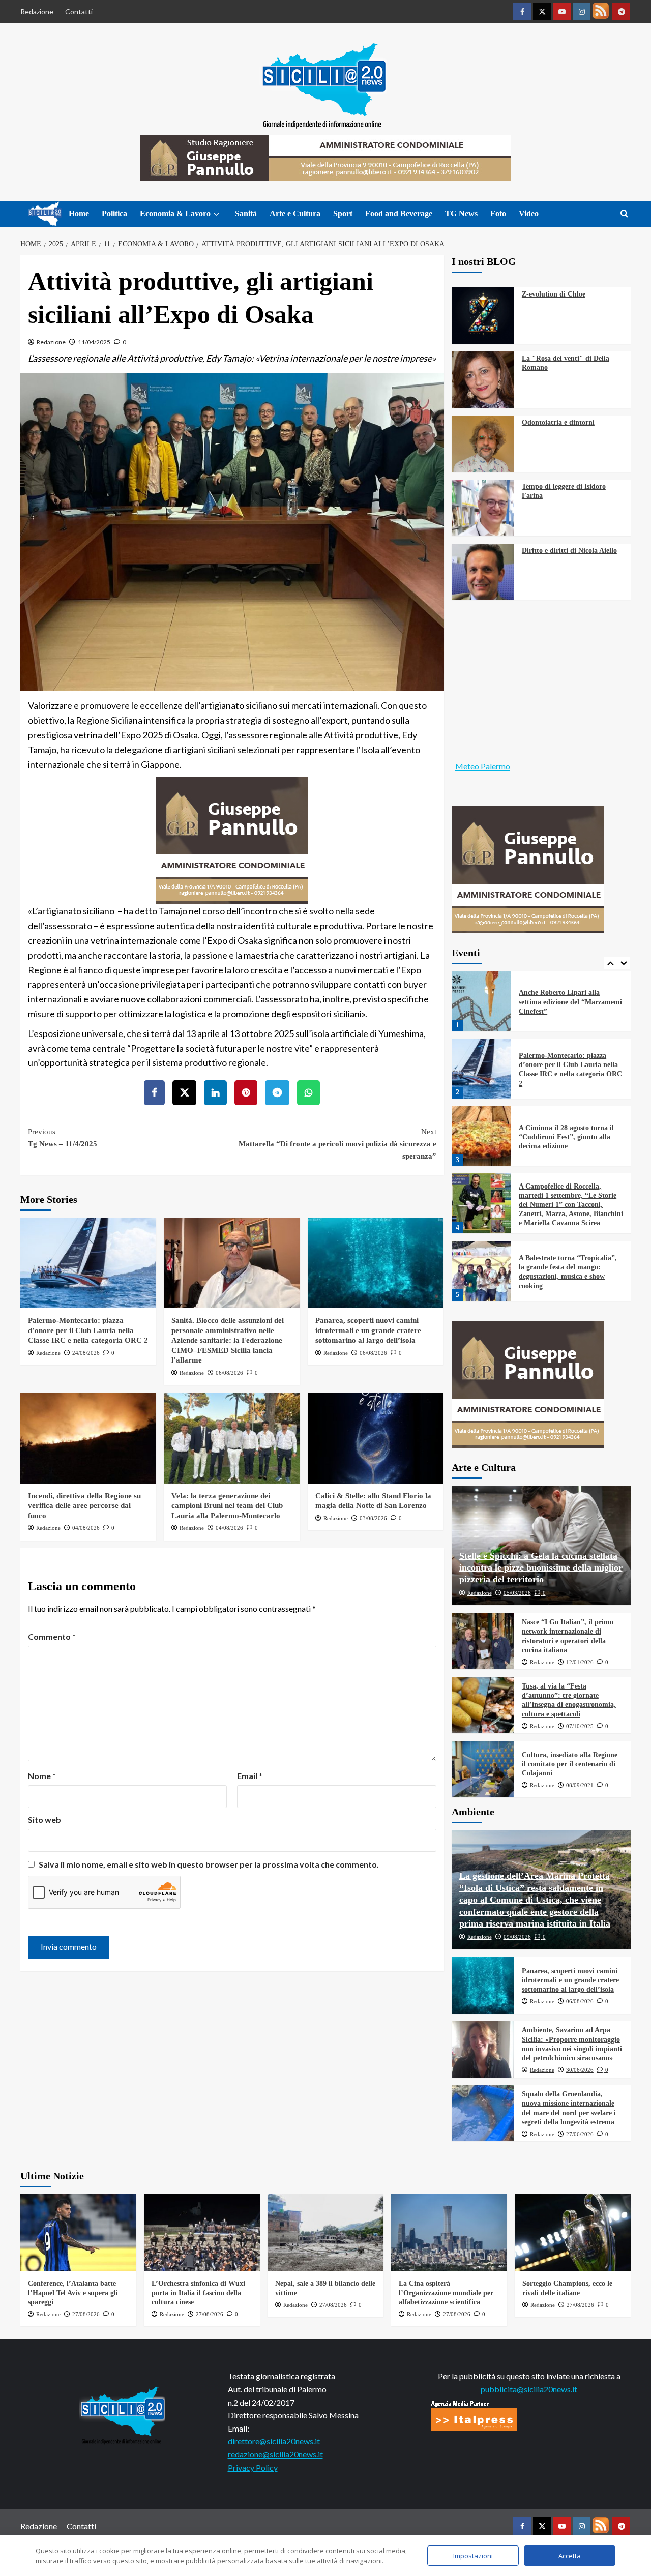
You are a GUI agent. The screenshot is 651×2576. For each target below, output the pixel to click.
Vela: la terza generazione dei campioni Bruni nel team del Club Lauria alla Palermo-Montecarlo (227, 1506)
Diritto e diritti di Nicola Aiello (569, 551)
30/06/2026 (580, 2070)
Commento (52, 1636)
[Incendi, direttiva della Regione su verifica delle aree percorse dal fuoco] (88, 1438)
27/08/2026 (86, 2314)
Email (250, 1776)
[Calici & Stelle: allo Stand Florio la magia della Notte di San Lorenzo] (376, 1438)
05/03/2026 (517, 1593)
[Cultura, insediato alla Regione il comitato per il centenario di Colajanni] (483, 1769)
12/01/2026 (580, 1662)
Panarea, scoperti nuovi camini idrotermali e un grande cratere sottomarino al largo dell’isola (368, 1330)
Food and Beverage (399, 213)
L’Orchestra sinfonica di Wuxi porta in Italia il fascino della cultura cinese (198, 2292)
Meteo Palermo (483, 766)
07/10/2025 (580, 1726)
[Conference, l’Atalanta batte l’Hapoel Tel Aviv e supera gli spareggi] (78, 2233)
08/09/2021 (580, 1785)
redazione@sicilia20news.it (275, 2454)
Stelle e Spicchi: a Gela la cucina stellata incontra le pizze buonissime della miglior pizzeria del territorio (541, 1568)
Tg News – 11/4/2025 (63, 1138)
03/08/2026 (373, 1518)
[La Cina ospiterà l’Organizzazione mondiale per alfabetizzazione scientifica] (449, 2233)
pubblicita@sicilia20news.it (529, 2389)
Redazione (37, 11)
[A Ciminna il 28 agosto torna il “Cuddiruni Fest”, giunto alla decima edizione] (482, 1069)
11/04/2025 (94, 342)
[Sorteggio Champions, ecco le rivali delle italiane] (573, 2233)
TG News (461, 213)
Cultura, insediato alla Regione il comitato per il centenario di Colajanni (570, 1764)
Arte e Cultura (295, 213)
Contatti (79, 11)
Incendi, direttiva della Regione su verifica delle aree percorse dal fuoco (84, 1506)
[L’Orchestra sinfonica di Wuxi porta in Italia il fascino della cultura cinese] (202, 2233)
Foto (498, 213)
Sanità (246, 213)
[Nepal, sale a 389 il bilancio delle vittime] (325, 2233)
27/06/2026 (580, 2134)
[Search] (624, 214)
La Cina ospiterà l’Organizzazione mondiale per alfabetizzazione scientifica (446, 2292)
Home (79, 213)
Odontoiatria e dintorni (558, 422)
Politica (114, 213)
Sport (343, 213)
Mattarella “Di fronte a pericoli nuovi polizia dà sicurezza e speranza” (337, 1144)
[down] (216, 214)
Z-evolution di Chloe (554, 294)
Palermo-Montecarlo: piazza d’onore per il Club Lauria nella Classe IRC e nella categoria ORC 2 (88, 1330)
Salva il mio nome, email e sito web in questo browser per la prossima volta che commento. (209, 1864)
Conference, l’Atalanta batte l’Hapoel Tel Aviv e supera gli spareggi (73, 2292)
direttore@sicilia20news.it (274, 2441)
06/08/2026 (229, 1373)
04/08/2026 (86, 1528)
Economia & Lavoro (175, 213)
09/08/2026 (517, 1937)
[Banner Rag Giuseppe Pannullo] (232, 839)
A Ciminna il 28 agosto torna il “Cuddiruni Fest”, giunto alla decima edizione (566, 1070)
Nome (42, 1776)
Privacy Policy (253, 2467)
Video (529, 213)
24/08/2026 (86, 1353)
